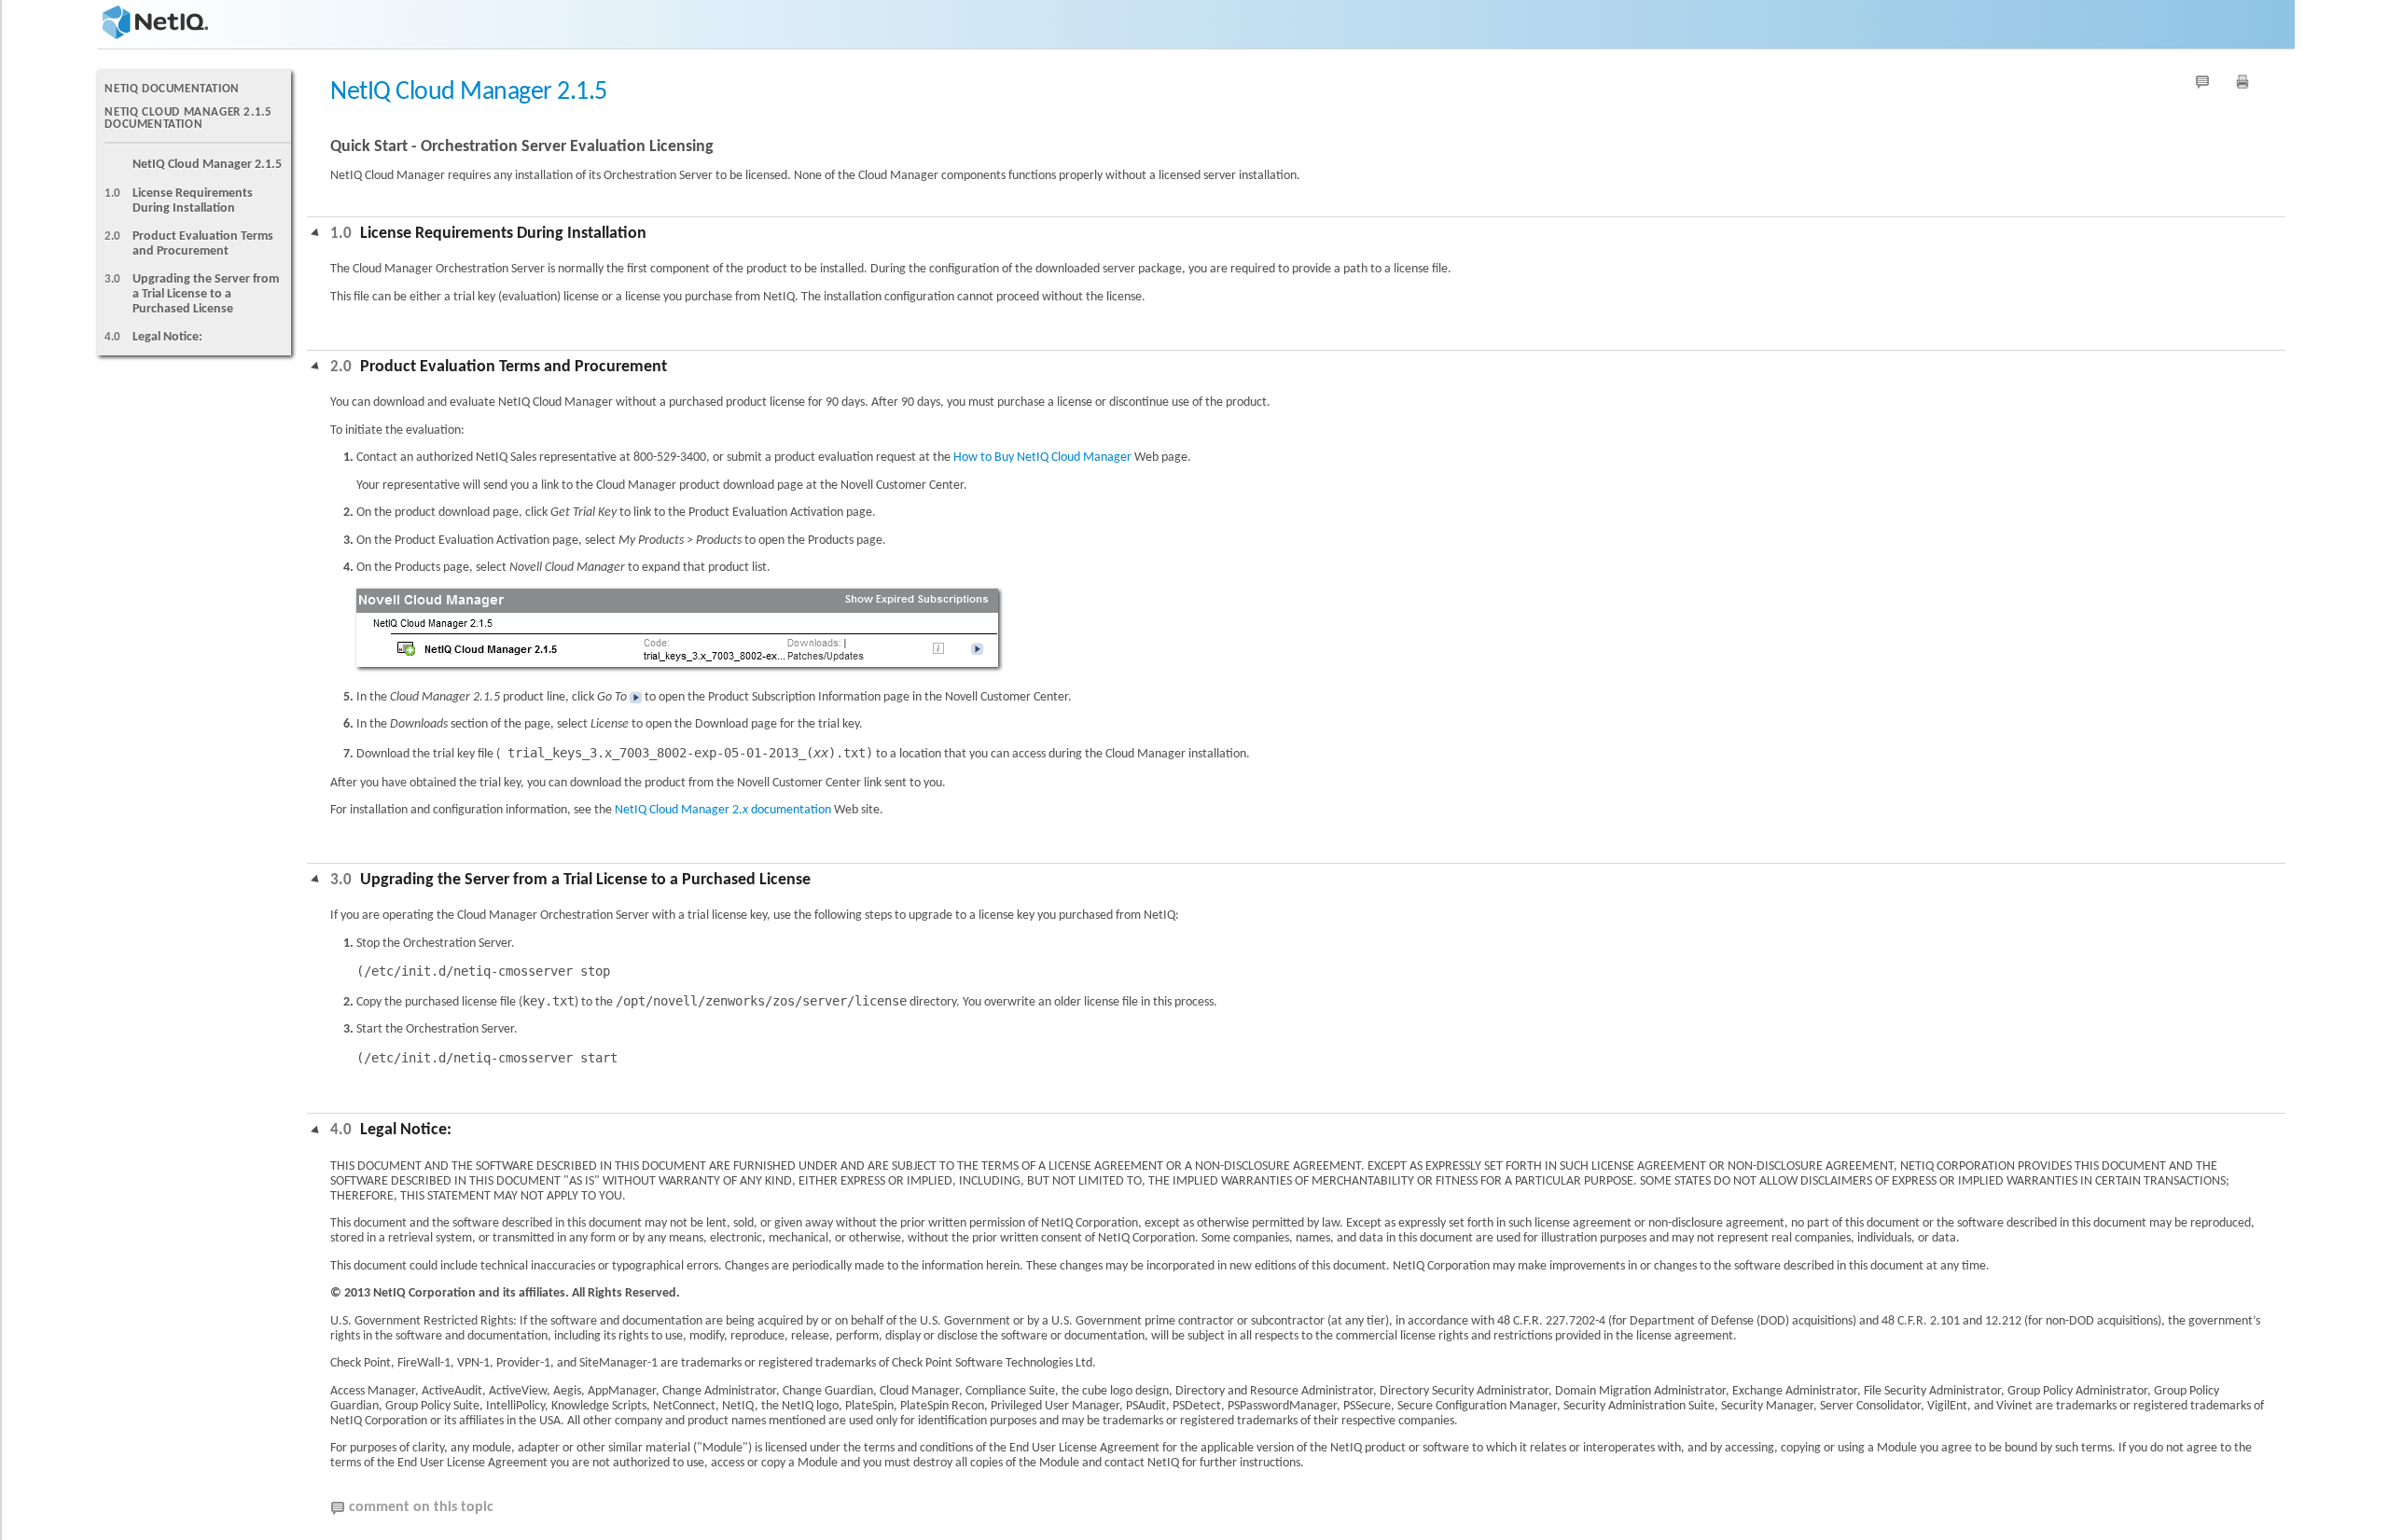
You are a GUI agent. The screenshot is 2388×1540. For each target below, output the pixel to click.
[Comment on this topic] (2202, 82)
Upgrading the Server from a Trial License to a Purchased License (206, 294)
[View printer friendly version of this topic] (2242, 82)
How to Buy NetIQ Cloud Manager (1042, 458)
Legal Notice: (167, 337)
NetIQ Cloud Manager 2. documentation (723, 810)
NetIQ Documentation (172, 89)
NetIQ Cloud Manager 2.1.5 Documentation (188, 118)
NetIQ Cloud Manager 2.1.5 (207, 165)
